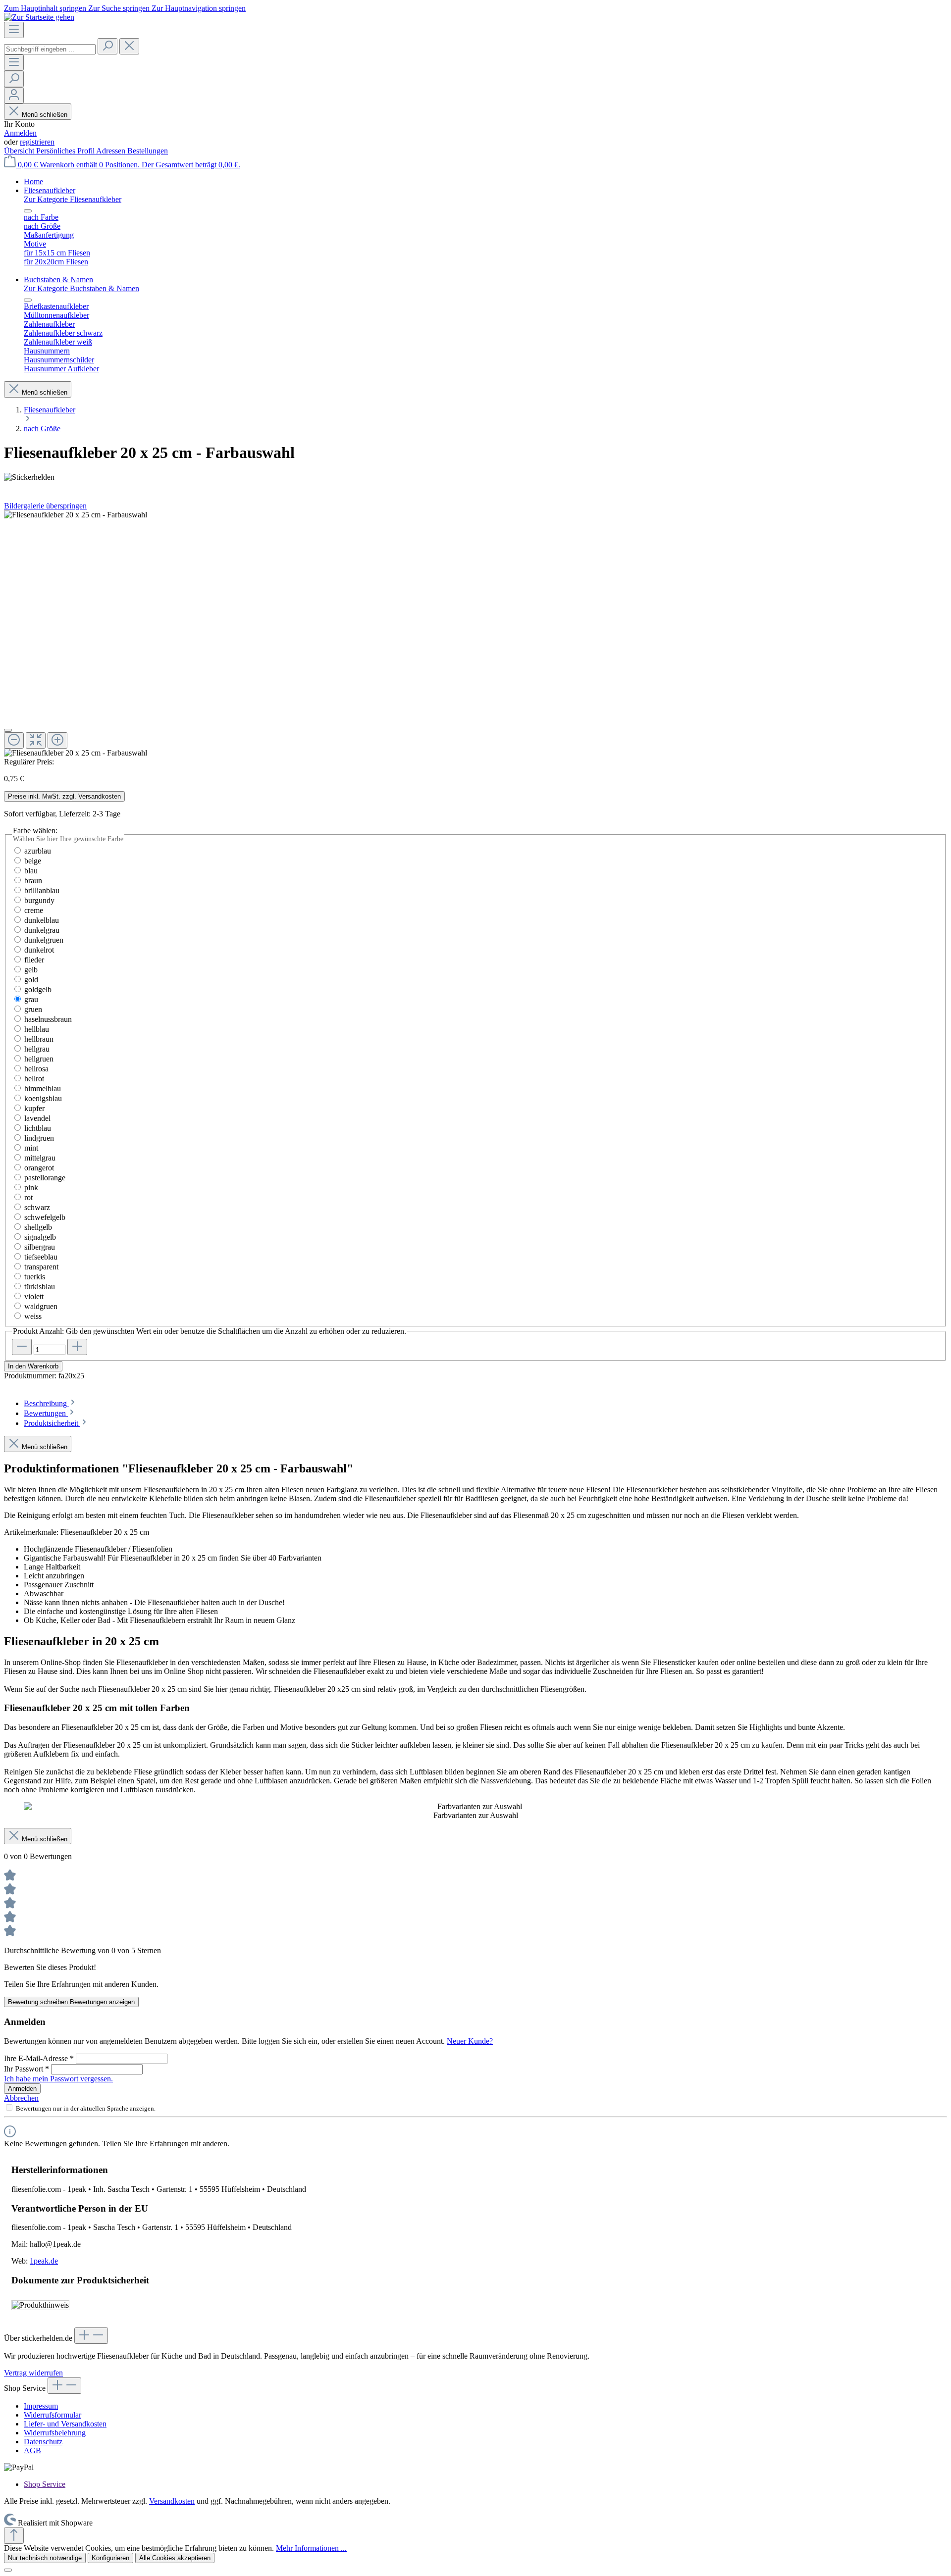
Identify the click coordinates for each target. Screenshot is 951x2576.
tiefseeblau (41, 1257)
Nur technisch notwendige (45, 2558)
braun (33, 881)
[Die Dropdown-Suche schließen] (129, 46)
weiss (33, 1316)
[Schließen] (8, 730)
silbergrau (40, 1247)
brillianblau (42, 890)
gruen (33, 1009)
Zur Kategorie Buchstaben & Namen (81, 288)
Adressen (112, 151)
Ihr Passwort (26, 2069)
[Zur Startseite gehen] (39, 17)
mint (31, 1148)
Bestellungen (148, 151)
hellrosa (36, 1069)
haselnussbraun (48, 1019)
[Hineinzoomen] (57, 740)
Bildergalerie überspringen (45, 506)
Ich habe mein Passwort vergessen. (58, 2079)
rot (28, 1197)
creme (34, 910)
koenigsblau (43, 1098)
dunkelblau (42, 920)
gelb (31, 970)
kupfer (34, 1108)
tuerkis (35, 1277)
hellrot (34, 1079)
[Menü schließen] (28, 211)
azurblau (38, 851)
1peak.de (44, 2261)
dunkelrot (39, 950)
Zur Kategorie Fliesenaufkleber (73, 199)
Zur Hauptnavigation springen (199, 8)
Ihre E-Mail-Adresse (39, 2058)
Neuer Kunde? (470, 2041)
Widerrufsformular (53, 2415)
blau (31, 871)
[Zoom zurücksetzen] (36, 740)
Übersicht (20, 151)
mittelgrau (40, 1158)
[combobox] (50, 49)
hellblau (37, 1029)
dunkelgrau (42, 930)
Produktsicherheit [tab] (52, 1423)
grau (31, 999)
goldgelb (38, 989)
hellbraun (39, 1039)
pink (31, 1187)
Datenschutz (43, 2442)
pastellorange (45, 1178)
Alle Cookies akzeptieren (175, 2558)
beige (33, 861)
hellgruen (39, 1059)
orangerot (39, 1168)
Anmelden (20, 133)
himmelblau (43, 1088)
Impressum (41, 2406)
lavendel (37, 1118)
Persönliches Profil (66, 151)
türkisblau (40, 1287)
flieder (34, 960)
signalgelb (40, 1237)
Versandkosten (172, 2501)
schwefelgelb (45, 1217)
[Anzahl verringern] (22, 1347)
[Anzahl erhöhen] (77, 1347)
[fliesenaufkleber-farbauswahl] (76, 515)
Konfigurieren (110, 2558)
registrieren (37, 142)
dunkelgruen (44, 940)
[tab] (50, 1403)
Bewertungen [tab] (46, 1413)
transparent (41, 1267)
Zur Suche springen (120, 8)
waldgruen (41, 1306)
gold (31, 980)
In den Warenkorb (33, 1366)
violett (34, 1296)
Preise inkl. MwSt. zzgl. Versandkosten (64, 796)
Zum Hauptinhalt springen (46, 8)
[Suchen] (107, 46)
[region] (475, 634)
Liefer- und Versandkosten (65, 2424)
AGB (32, 2450)
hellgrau (37, 1049)
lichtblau (38, 1128)
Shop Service (45, 2484)
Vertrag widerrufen (33, 2373)
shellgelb (38, 1227)
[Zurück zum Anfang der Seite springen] (14, 2536)
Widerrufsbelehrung (55, 2433)
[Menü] (14, 30)
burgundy (39, 900)
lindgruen (39, 1138)
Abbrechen (21, 2098)
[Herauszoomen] (14, 740)
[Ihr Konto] (14, 95)
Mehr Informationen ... (311, 2548)
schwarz (37, 1207)
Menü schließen (45, 115)
